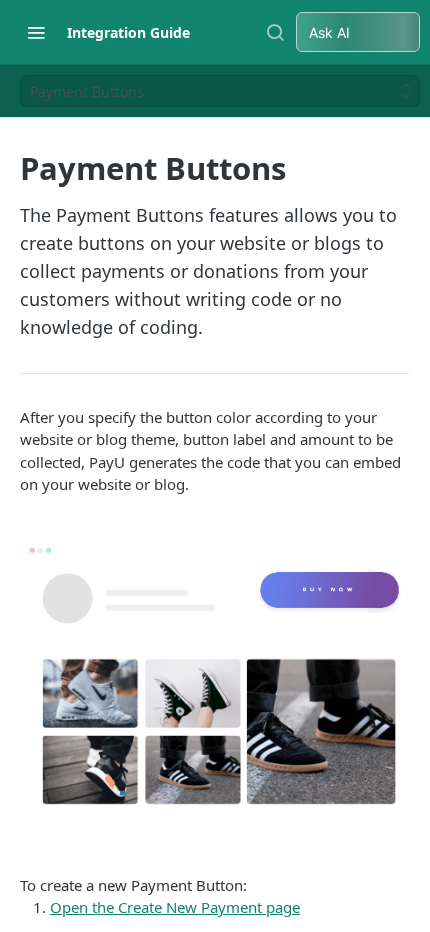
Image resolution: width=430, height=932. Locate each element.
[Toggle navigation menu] (36, 32)
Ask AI (329, 32)
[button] (215, 685)
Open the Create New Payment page (175, 907)
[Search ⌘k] (275, 32)
